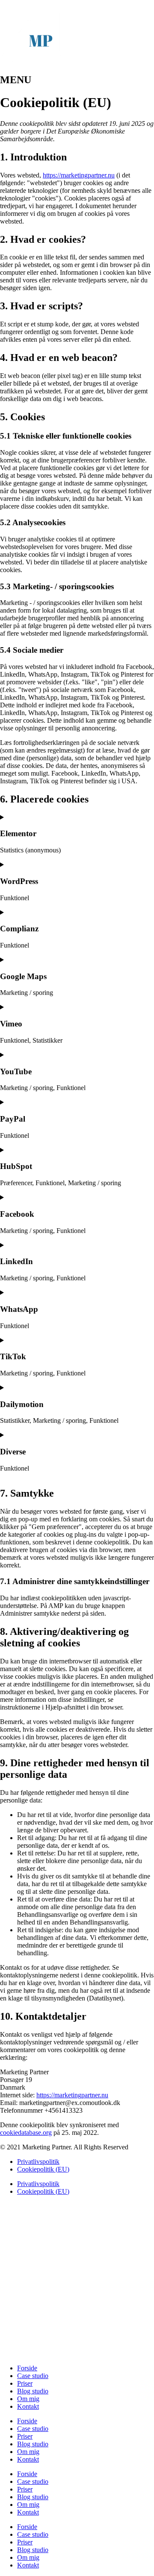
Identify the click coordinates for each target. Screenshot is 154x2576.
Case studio (33, 2376)
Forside (27, 2368)
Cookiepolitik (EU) (43, 2169)
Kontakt (28, 2406)
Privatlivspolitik (38, 2162)
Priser (25, 2383)
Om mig (28, 2399)
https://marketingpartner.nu (79, 175)
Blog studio (33, 2391)
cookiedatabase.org (26, 2133)
